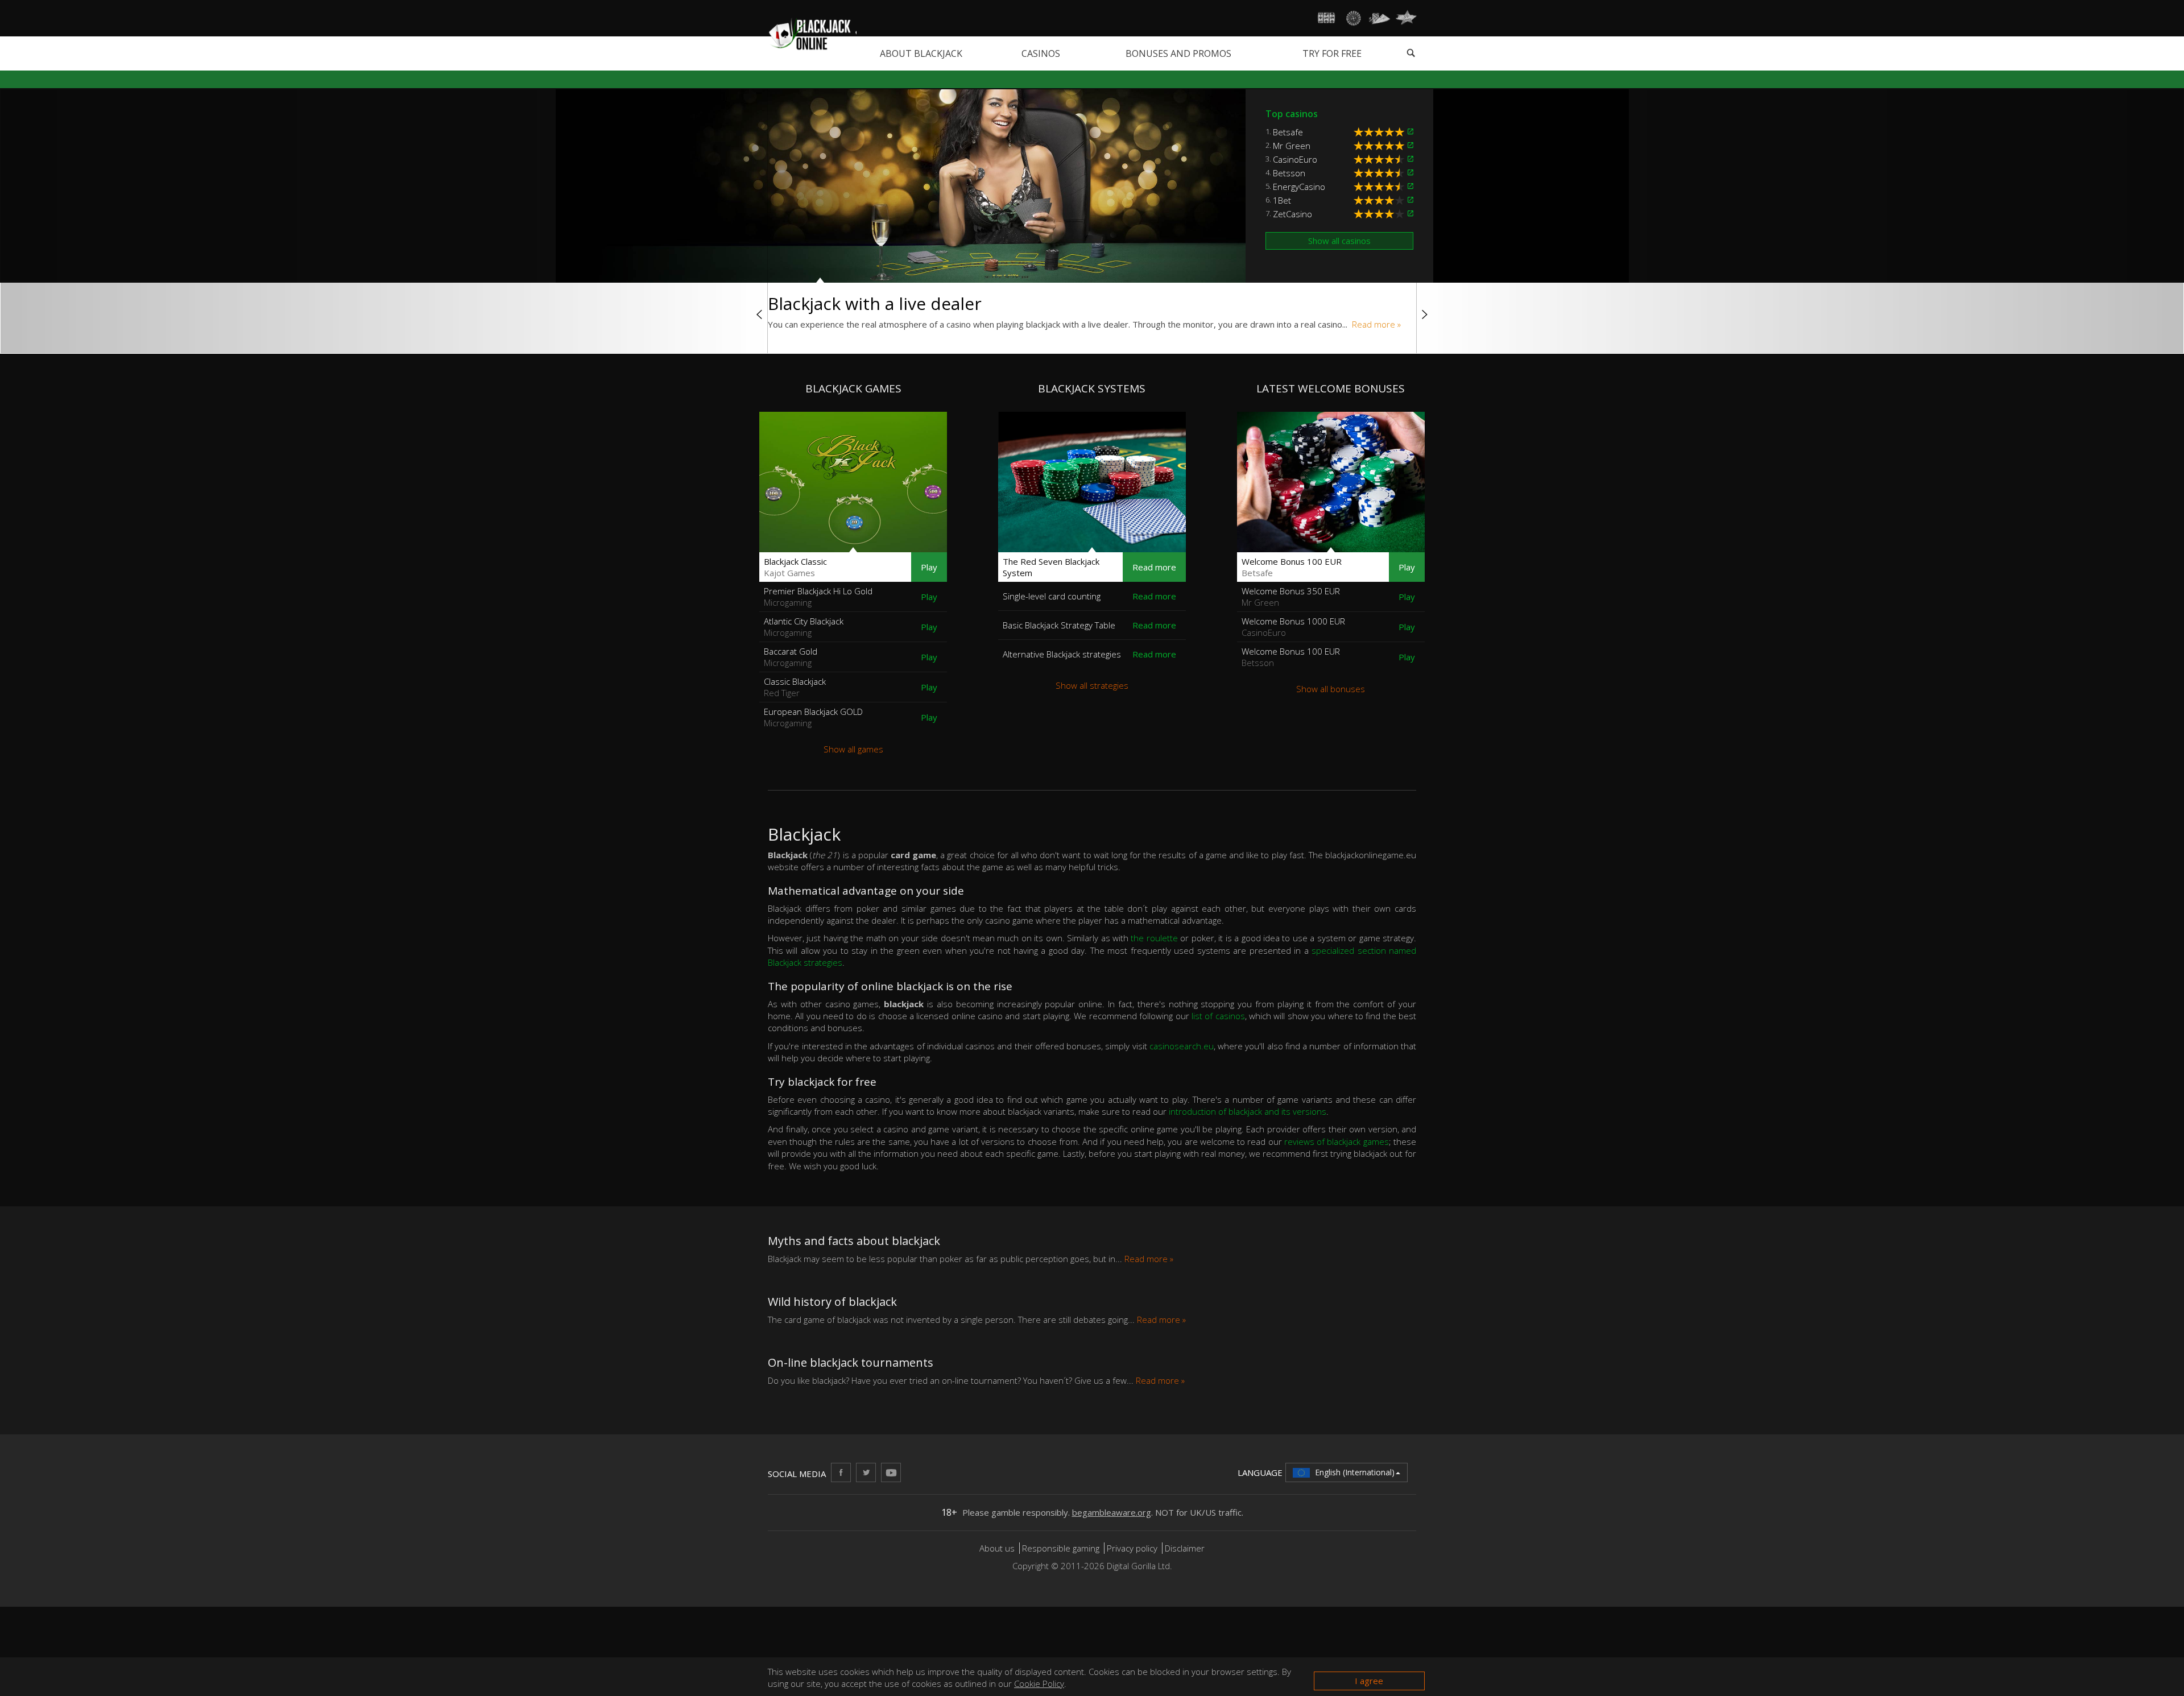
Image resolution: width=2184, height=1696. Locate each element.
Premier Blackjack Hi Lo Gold (818, 597)
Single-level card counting (1052, 596)
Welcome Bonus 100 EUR (1292, 567)
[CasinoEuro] (1410, 159)
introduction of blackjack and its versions (1248, 1111)
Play (929, 567)
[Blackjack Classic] (853, 482)
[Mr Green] (1410, 146)
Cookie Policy (1039, 1683)
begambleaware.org (1112, 1512)
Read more (1154, 567)
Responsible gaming (1061, 1548)
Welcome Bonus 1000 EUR (1293, 627)
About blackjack (921, 53)
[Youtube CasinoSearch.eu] (891, 1472)
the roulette (1154, 938)
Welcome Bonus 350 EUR (1291, 597)
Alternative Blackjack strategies (1062, 654)
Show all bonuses (1331, 689)
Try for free (1332, 53)
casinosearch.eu (1182, 1046)
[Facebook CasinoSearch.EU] (841, 1472)
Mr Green (1292, 146)
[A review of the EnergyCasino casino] (1381, 187)
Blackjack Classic (795, 567)
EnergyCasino (1299, 187)
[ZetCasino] (1410, 214)
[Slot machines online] (1327, 18)
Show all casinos (1339, 241)
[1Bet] (1410, 200)
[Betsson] (1410, 173)
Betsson (1289, 173)
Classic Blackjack (795, 687)
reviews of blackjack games (1337, 1141)
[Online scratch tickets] (1406, 18)
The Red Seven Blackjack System (1051, 567)
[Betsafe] (1410, 132)
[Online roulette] (1353, 18)
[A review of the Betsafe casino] (1381, 132)
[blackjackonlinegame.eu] (812, 33)
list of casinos (1218, 1016)
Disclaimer (1185, 1548)
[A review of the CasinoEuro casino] (1381, 159)
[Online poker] (1380, 18)
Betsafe (1288, 132)
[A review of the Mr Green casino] (1381, 146)
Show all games (853, 749)
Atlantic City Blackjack (804, 627)
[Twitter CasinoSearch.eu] (866, 1472)
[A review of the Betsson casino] (1381, 173)
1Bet (1282, 200)
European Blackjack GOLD (813, 717)
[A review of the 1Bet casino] (1381, 200)
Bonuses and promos (1178, 53)
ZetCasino (1292, 214)
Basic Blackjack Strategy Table (1059, 625)
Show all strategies (1092, 685)
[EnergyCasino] (1410, 187)
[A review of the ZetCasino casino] (1381, 214)
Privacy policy (1132, 1548)
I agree (1369, 1681)
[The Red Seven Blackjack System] (1092, 482)
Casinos (1041, 53)
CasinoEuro (1295, 159)
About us (998, 1548)
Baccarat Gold (791, 657)
